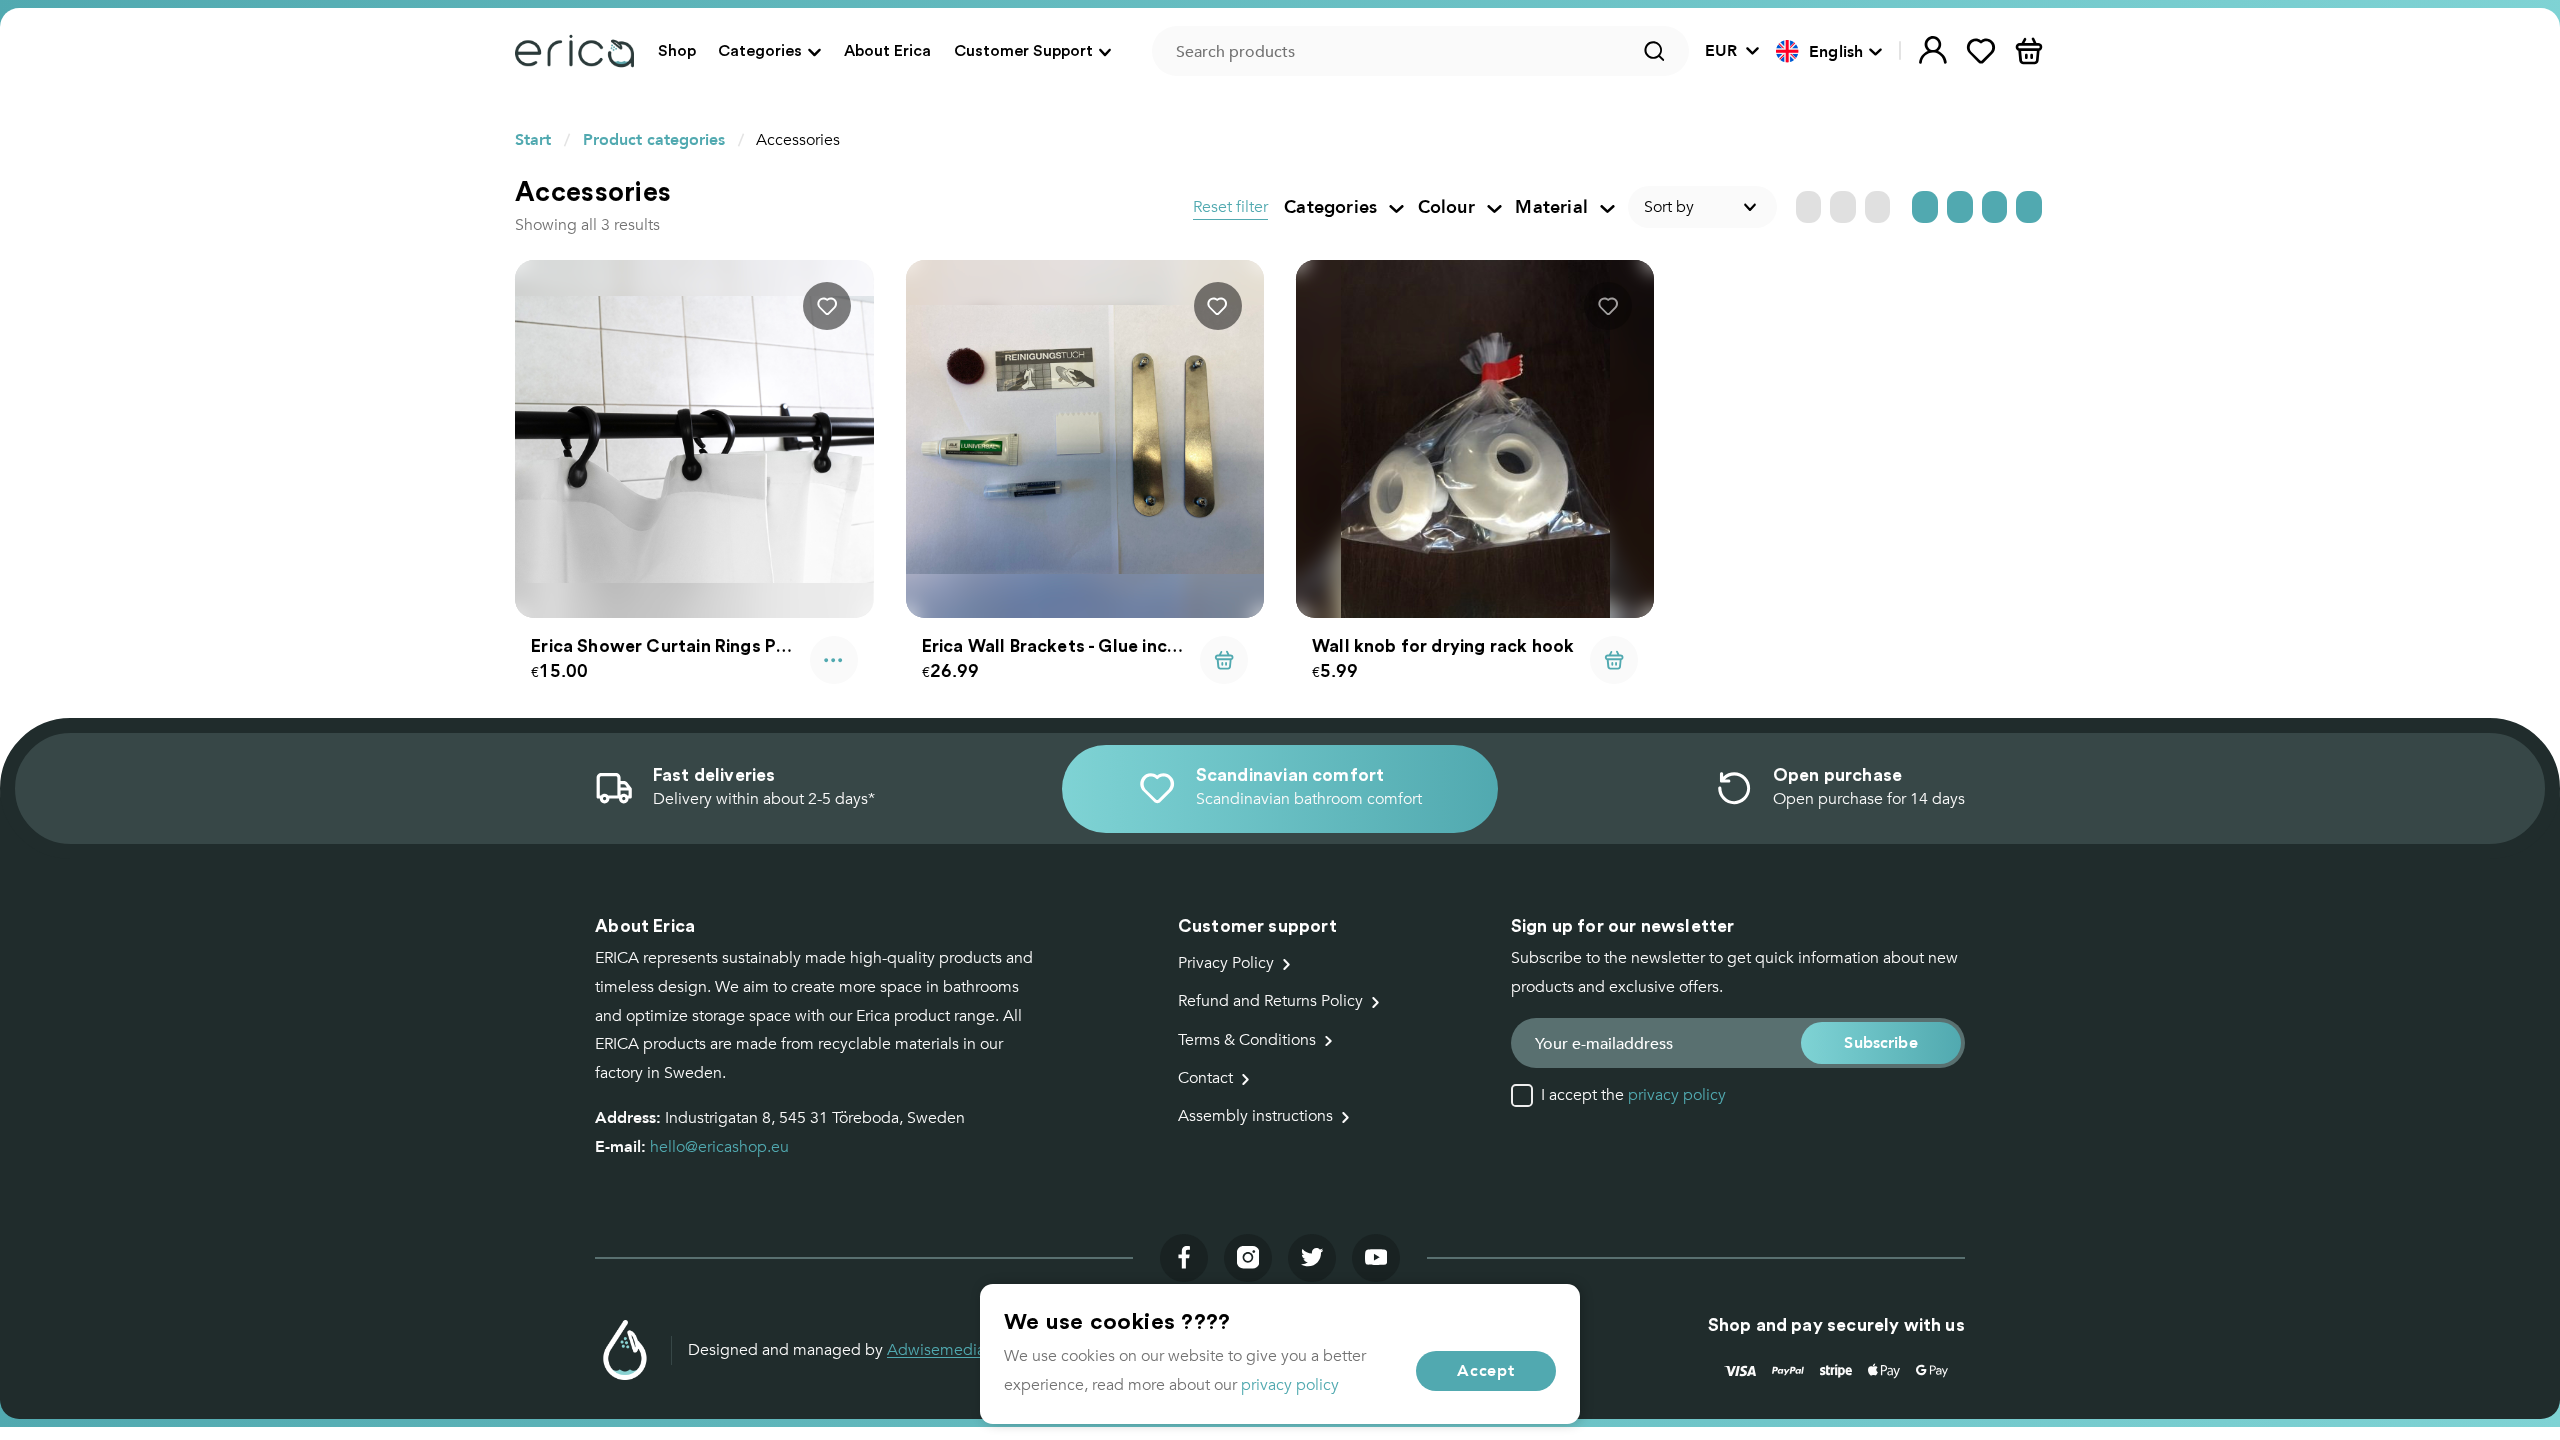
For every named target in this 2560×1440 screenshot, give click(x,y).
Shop (677, 50)
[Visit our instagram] (1248, 1258)
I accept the (1633, 1095)
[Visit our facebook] (1184, 1258)
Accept (1486, 1370)
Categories (760, 50)
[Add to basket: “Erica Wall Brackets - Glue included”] (1224, 660)
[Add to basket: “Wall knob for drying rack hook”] (1614, 660)
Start (533, 139)
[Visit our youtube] (1376, 1258)
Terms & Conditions (1247, 1040)
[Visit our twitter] (1312, 1258)
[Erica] (574, 51)
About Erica (887, 50)
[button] (1829, 52)
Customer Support (1023, 50)
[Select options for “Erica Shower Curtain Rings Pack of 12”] (834, 660)
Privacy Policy (1226, 963)
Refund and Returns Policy (1270, 1001)
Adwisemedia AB (948, 1350)
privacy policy (1677, 1095)
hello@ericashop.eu (719, 1147)
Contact (1205, 1078)
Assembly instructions (1255, 1116)
